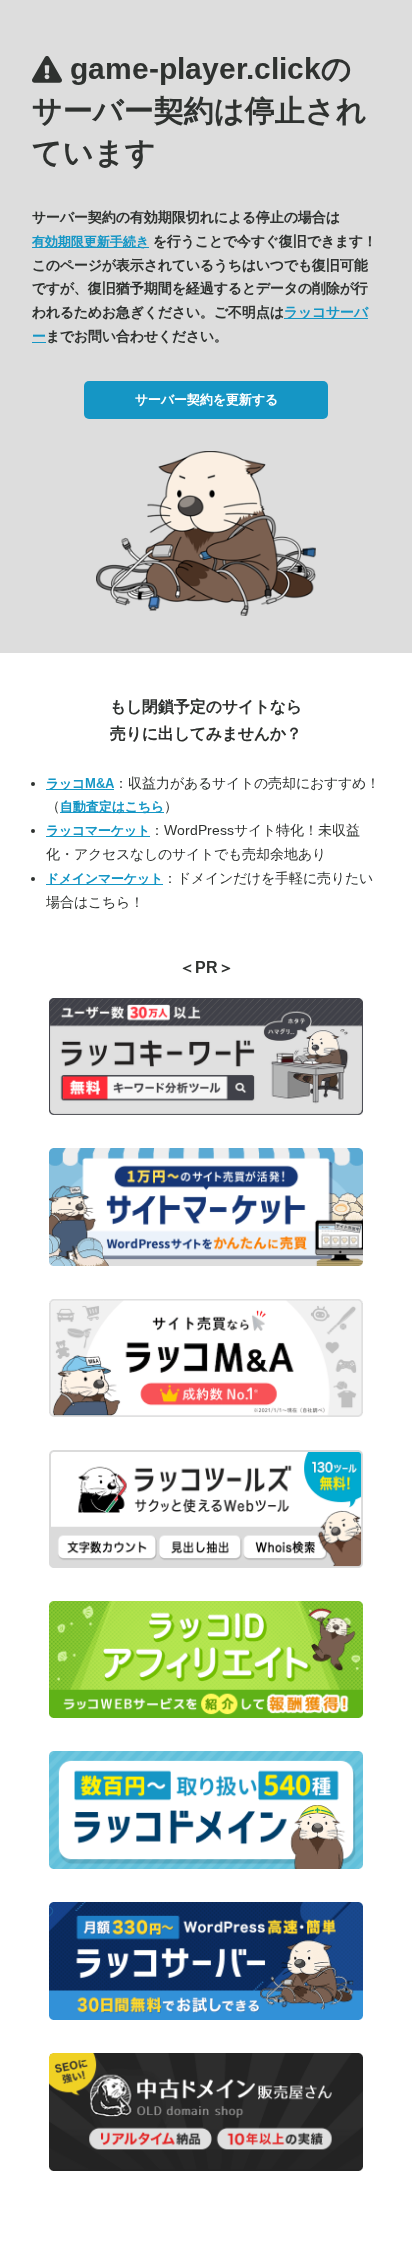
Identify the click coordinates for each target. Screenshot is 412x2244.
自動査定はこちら (112, 806)
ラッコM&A (80, 783)
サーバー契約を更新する (206, 399)
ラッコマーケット (98, 830)
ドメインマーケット (104, 878)
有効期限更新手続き (90, 241)
